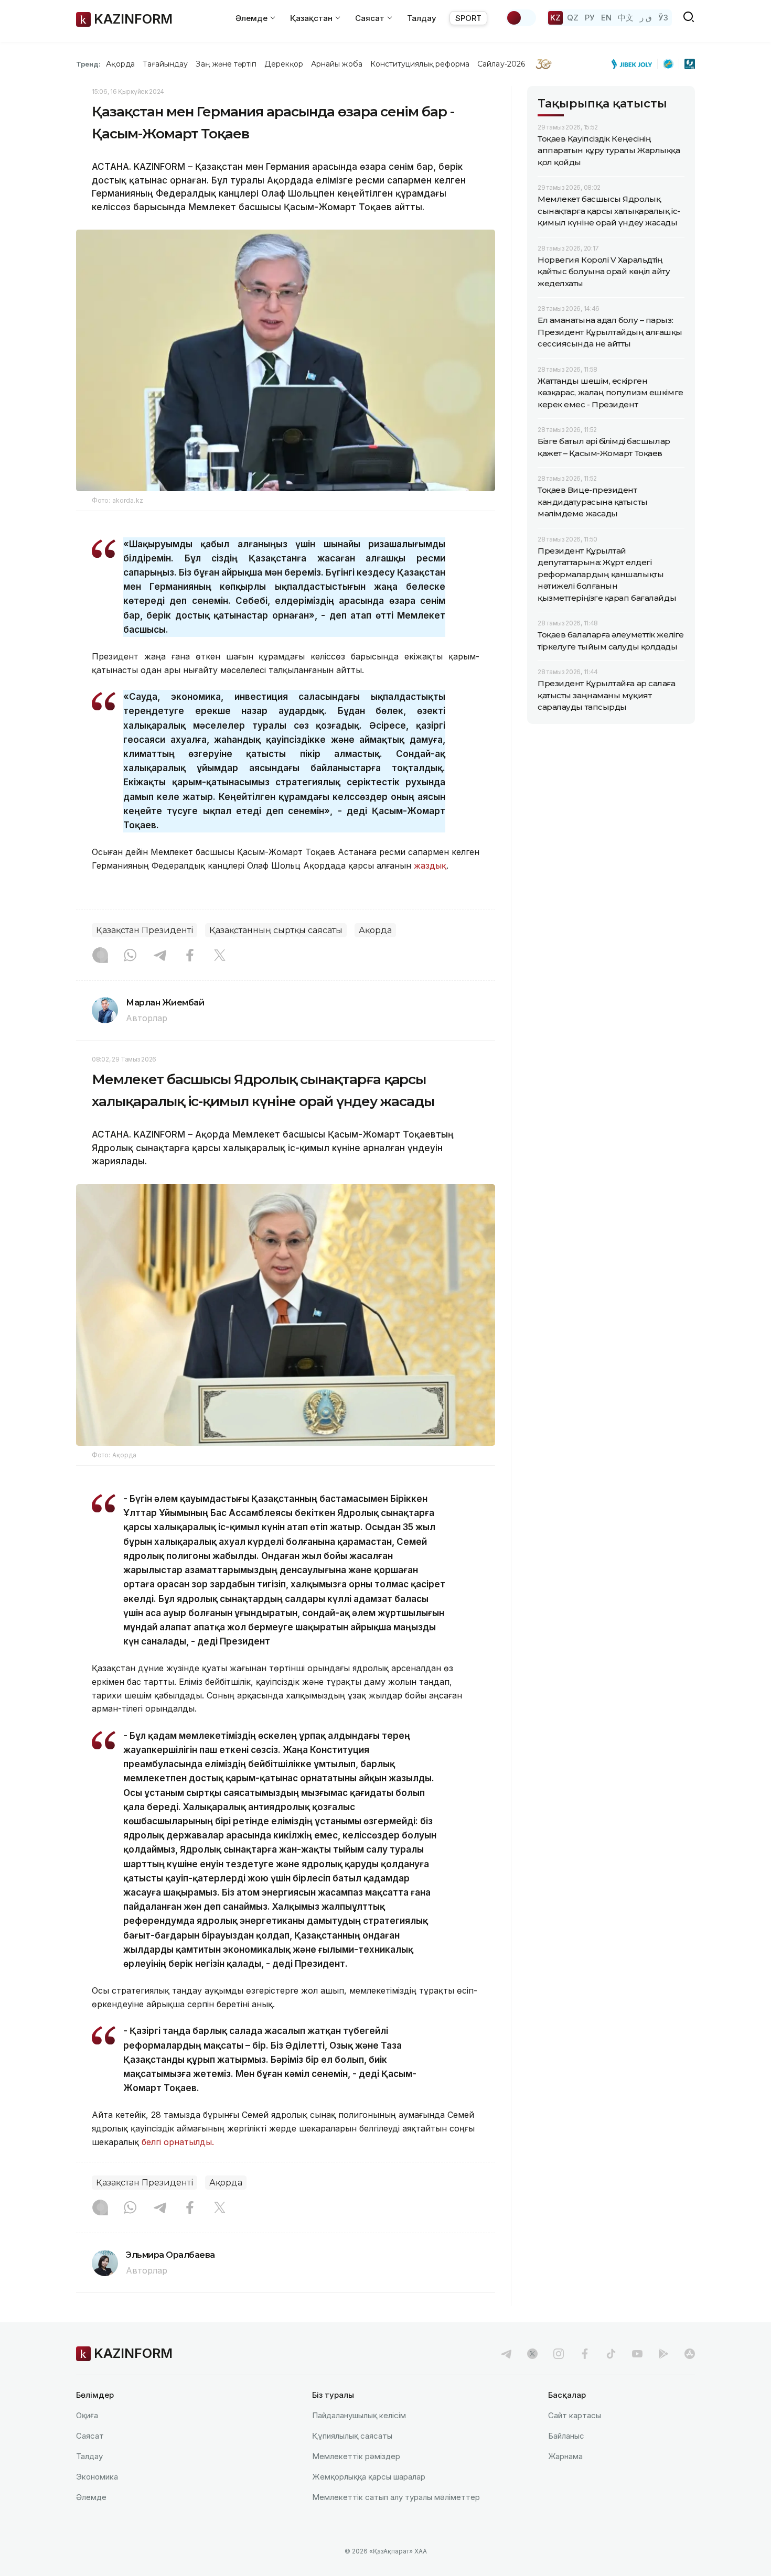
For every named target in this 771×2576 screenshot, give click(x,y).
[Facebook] (190, 956)
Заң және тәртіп (226, 64)
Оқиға (87, 2415)
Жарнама (565, 2456)
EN (606, 18)
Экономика (97, 2477)
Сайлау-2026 (501, 64)
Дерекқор (284, 64)
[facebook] (585, 2354)
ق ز (646, 18)
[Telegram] (160, 956)
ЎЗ (663, 18)
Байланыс (566, 2436)
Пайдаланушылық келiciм (359, 2415)
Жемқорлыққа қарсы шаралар (369, 2477)
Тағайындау (165, 64)
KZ (555, 18)
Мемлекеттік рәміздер (356, 2456)
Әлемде (91, 2497)
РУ (590, 18)
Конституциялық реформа (420, 64)
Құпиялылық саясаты (352, 2436)
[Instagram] (100, 956)
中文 (626, 18)
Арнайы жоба (337, 64)
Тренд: (88, 64)
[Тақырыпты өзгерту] (521, 18)
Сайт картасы (575, 2415)
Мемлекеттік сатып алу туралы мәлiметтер (396, 2497)
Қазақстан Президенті (144, 930)
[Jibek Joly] (635, 64)
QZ (573, 18)
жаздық (430, 865)
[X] (220, 956)
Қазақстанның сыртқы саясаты (276, 930)
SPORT (468, 18)
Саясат (90, 2436)
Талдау (422, 18)
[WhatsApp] (130, 956)
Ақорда (120, 64)
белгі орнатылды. (179, 2142)
